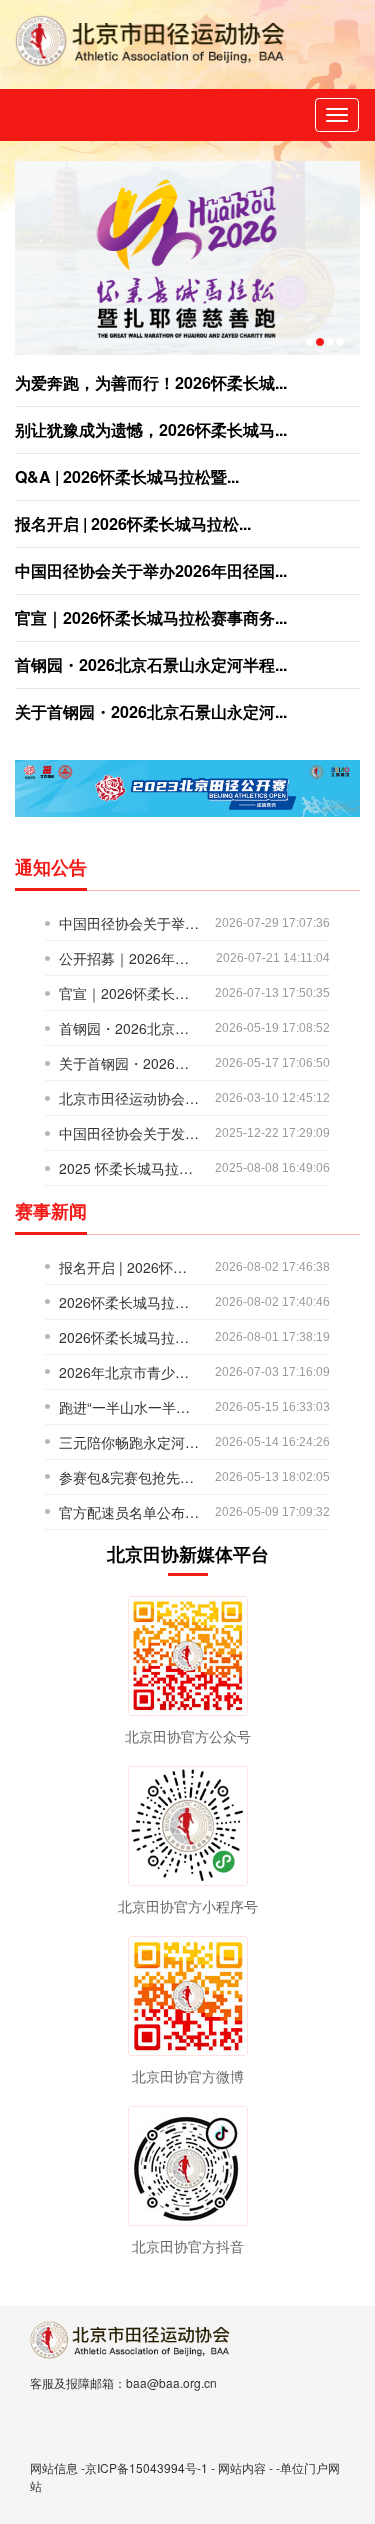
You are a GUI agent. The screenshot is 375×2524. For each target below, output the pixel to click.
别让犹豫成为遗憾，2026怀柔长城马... (151, 429)
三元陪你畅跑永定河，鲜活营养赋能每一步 (129, 1442)
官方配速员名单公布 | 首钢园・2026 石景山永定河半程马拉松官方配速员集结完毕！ (129, 1512)
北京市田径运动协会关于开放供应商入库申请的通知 (129, 1098)
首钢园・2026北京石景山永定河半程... (151, 664)
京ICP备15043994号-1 (146, 2467)
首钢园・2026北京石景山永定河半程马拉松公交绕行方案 (129, 1028)
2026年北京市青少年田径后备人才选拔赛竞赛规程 (129, 1372)
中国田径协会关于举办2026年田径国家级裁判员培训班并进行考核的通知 (129, 923)
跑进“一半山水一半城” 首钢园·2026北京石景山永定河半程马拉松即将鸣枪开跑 (129, 1407)
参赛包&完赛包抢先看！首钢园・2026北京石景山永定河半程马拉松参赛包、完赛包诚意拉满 (129, 1477)
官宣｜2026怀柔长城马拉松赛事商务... (151, 617)
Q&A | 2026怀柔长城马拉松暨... (127, 476)
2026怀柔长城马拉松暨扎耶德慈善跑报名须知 (129, 1302)
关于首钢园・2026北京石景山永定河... (151, 711)
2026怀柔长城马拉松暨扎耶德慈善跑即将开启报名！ (129, 1337)
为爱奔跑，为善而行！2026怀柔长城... (151, 382)
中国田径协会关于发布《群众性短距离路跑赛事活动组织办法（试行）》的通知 (129, 1133)
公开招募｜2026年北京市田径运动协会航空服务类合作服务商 (130, 958)
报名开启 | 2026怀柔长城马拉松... (133, 523)
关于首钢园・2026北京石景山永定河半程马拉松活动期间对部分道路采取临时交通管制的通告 (129, 1063)
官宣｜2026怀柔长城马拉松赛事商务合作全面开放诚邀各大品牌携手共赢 (129, 993)
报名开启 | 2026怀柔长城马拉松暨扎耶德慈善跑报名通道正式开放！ (129, 1267)
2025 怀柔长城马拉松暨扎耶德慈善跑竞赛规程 (129, 1168)
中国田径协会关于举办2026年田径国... (151, 570)
